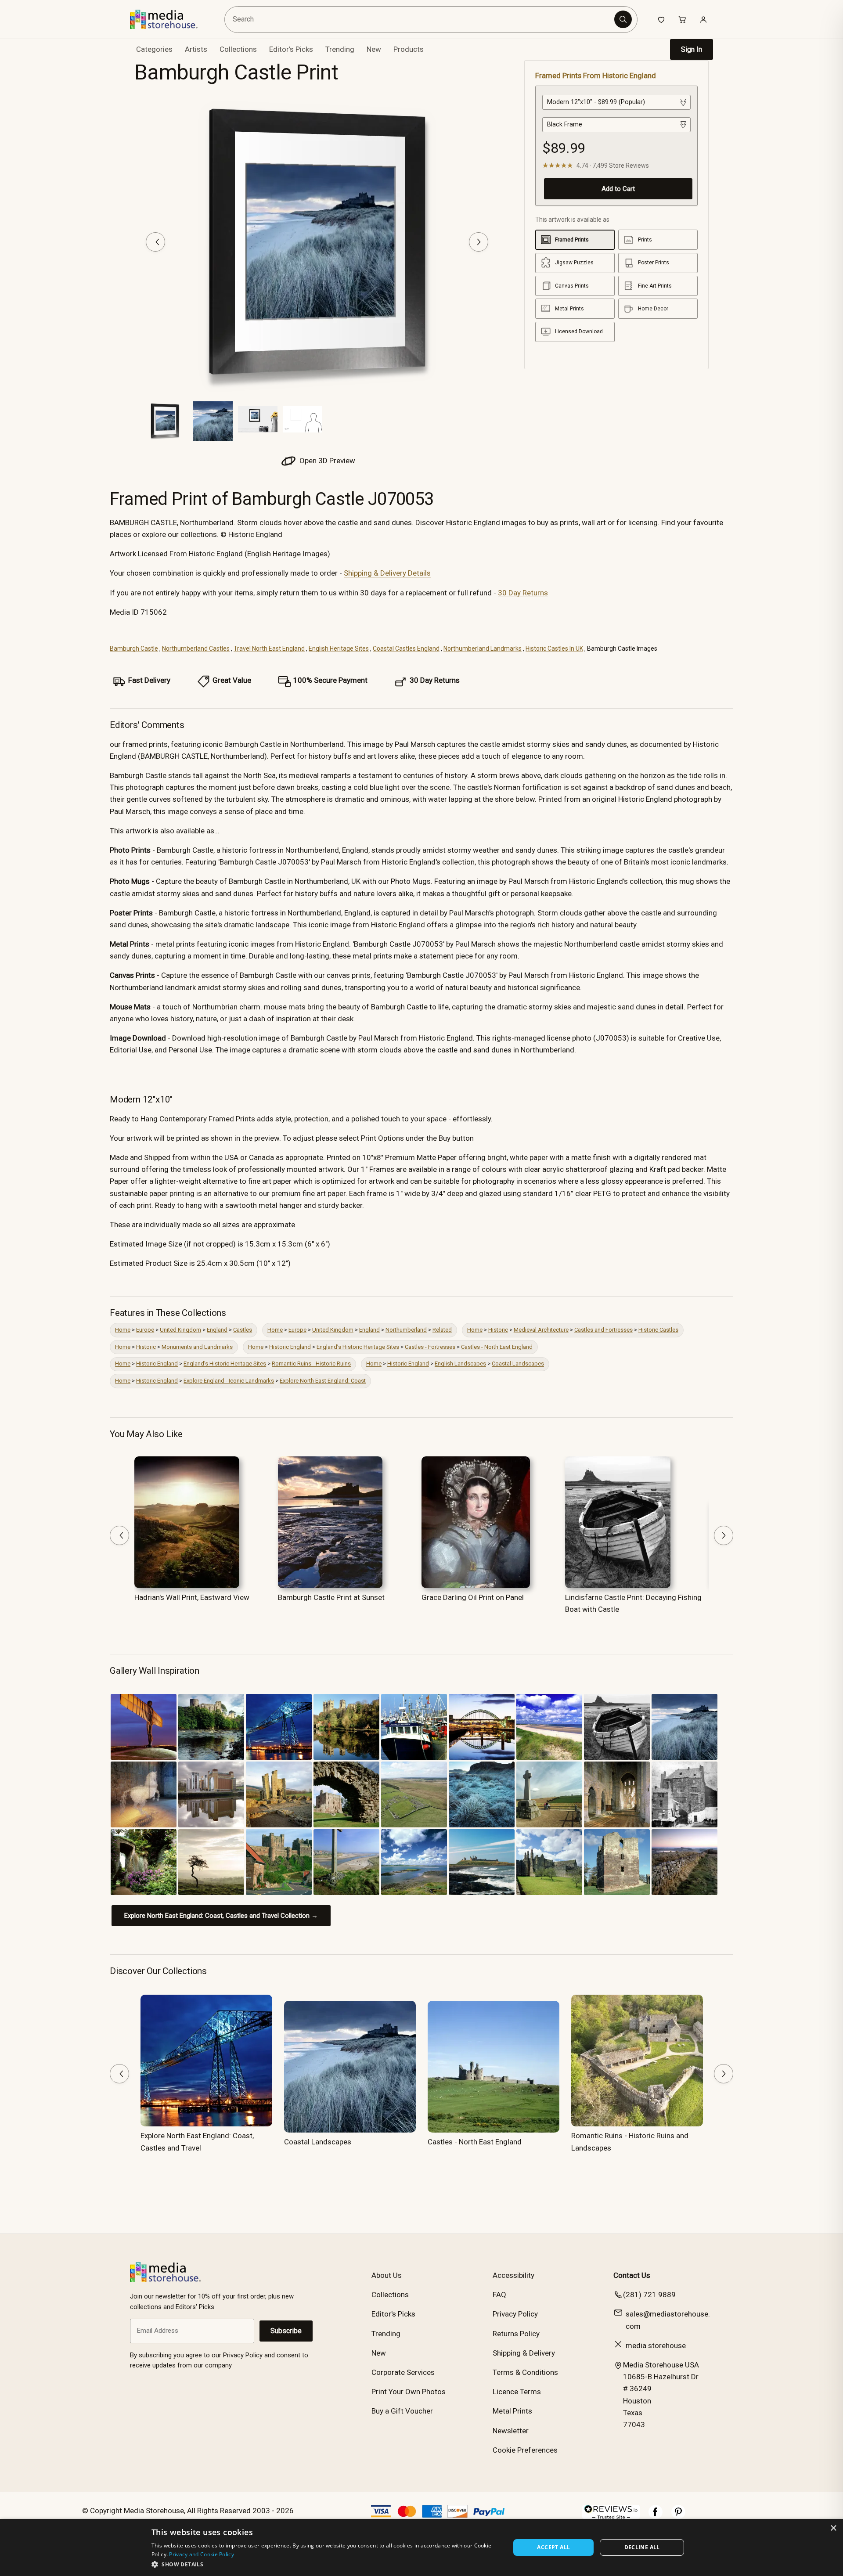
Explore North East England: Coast (323, 1381)
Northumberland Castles (196, 649)
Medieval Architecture (541, 1330)
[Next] (479, 242)
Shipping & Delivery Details (387, 573)
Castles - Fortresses (430, 1347)
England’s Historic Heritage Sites (358, 1347)
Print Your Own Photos (409, 2392)
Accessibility (513, 2275)
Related (442, 1330)
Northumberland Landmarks (483, 649)
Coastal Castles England (406, 649)
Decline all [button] (642, 2547)
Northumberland (406, 1330)
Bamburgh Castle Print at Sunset (331, 1597)
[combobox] (421, 20)
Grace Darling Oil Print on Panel (473, 1597)
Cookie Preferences (525, 2450)
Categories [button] (154, 49)
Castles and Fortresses (603, 1330)
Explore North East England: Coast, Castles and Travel (197, 2142)
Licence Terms (517, 2392)
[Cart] (682, 19)
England (217, 1330)
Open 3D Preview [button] (326, 461)
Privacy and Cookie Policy (202, 2554)
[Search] (623, 19)
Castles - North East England (497, 1347)
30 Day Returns (523, 593)
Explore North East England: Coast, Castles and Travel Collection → (221, 1916)
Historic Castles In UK (554, 649)
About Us (387, 2275)
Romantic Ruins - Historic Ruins (311, 1364)
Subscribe (286, 2331)
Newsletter (511, 2431)
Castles (243, 1330)
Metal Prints (512, 2411)
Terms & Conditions (525, 2372)
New (374, 49)
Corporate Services (403, 2372)
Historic (498, 1330)
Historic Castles (658, 1330)
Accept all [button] (553, 2547)
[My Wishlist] (661, 19)
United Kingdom (180, 1330)
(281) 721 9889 (649, 2295)
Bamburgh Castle (134, 649)
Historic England (290, 1347)
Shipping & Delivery (524, 2353)
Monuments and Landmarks (197, 1347)
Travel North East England (269, 649)
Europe (145, 1330)
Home (123, 1330)
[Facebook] (656, 2516)
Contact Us (632, 2275)
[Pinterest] (678, 2516)
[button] (326, 2564)
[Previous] (155, 242)
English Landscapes (460, 1364)
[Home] (170, 19)
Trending (340, 49)
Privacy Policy (515, 2314)
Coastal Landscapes (518, 1364)
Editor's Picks (291, 49)
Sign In (692, 49)
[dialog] (421, 2547)
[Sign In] (703, 19)
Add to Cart (618, 189)
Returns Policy (516, 2334)
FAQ (499, 2295)
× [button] (833, 2528)
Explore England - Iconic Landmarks (229, 1381)
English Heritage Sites (339, 649)
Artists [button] (196, 49)
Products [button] (409, 49)
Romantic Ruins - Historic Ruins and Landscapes (630, 2142)
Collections (238, 49)
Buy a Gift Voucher (402, 2411)
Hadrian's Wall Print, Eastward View (192, 1597)
